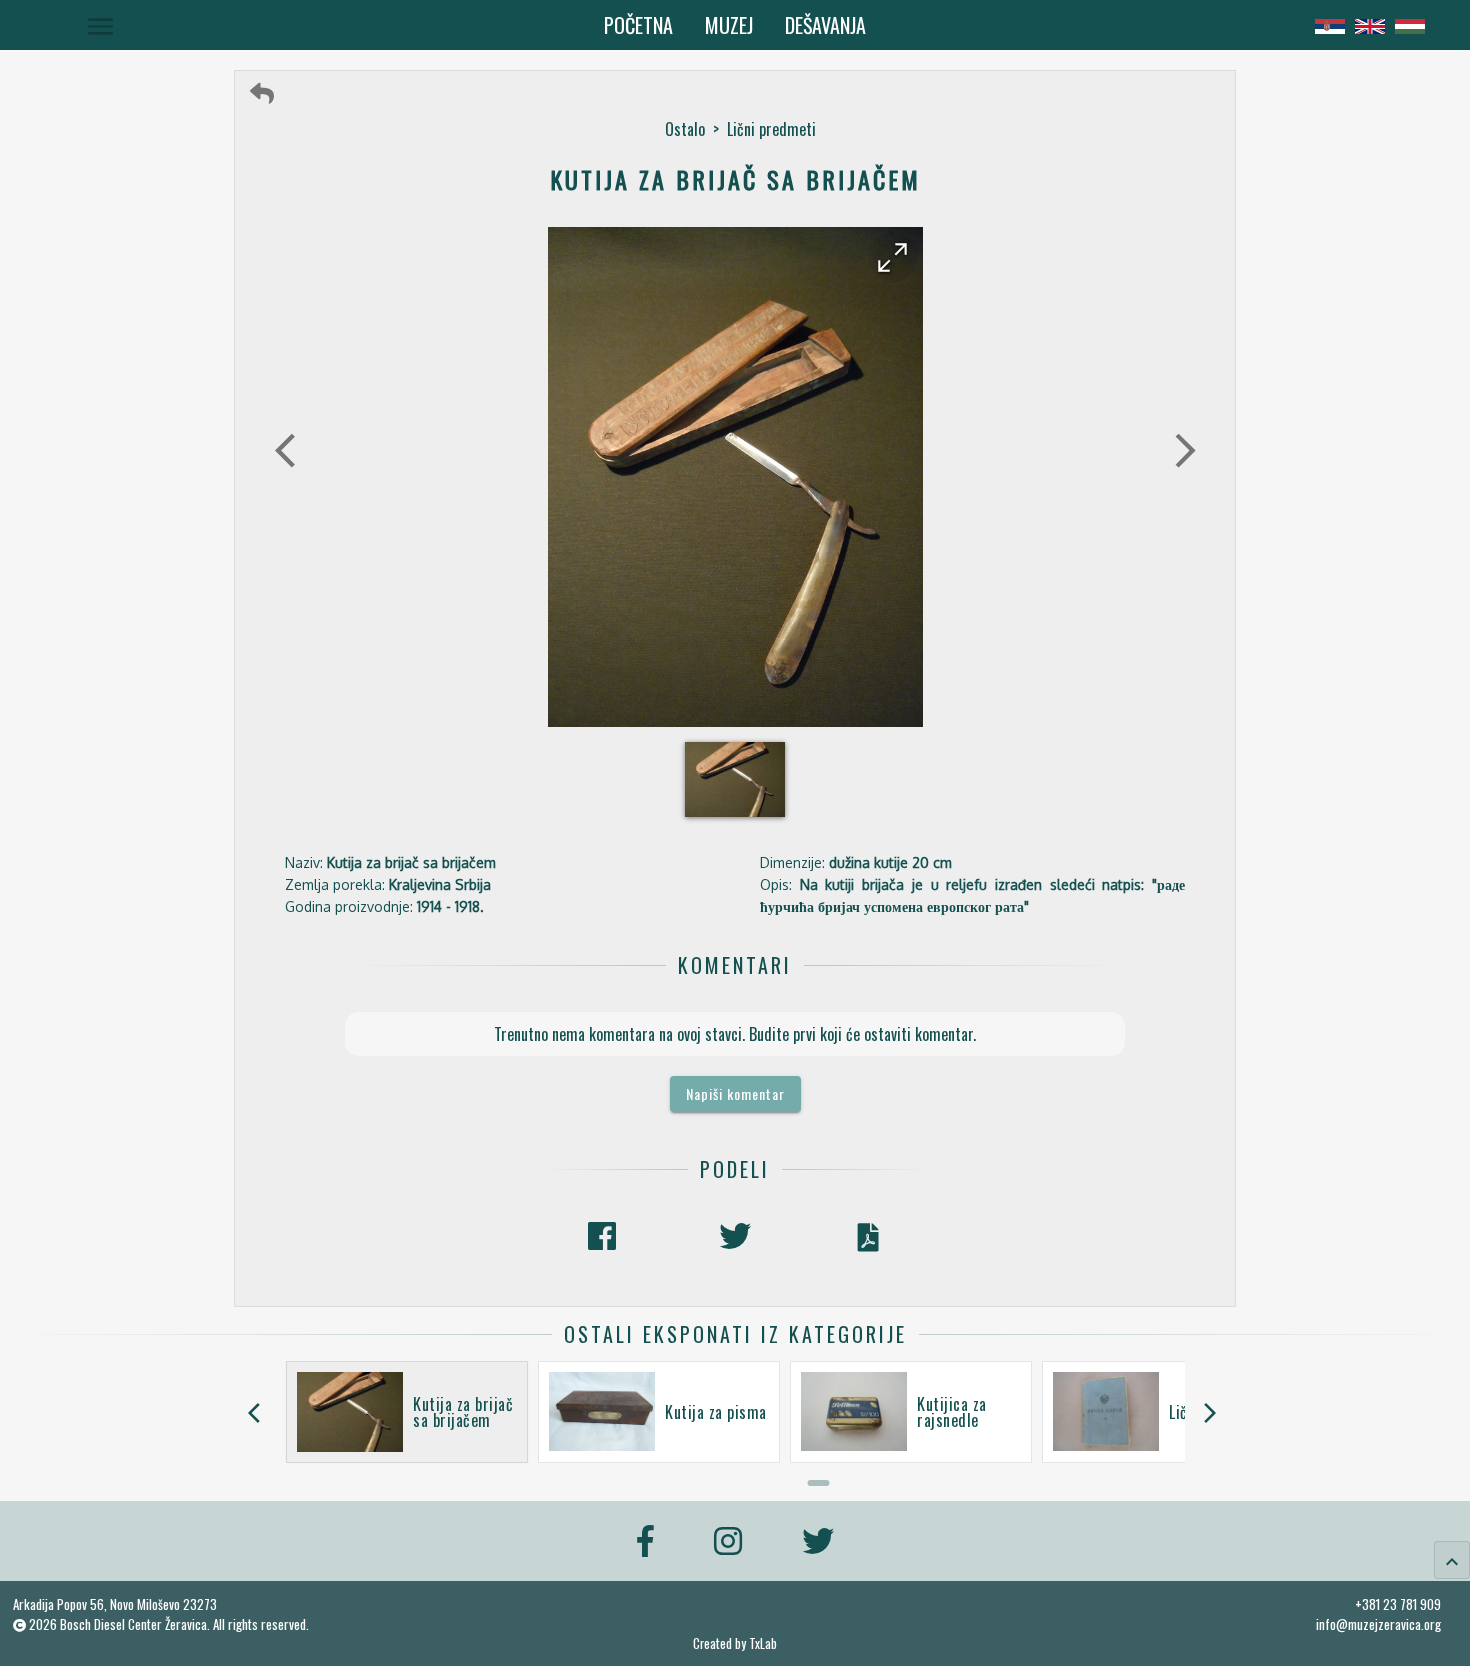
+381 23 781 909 (1398, 1604)
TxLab (763, 1643)
